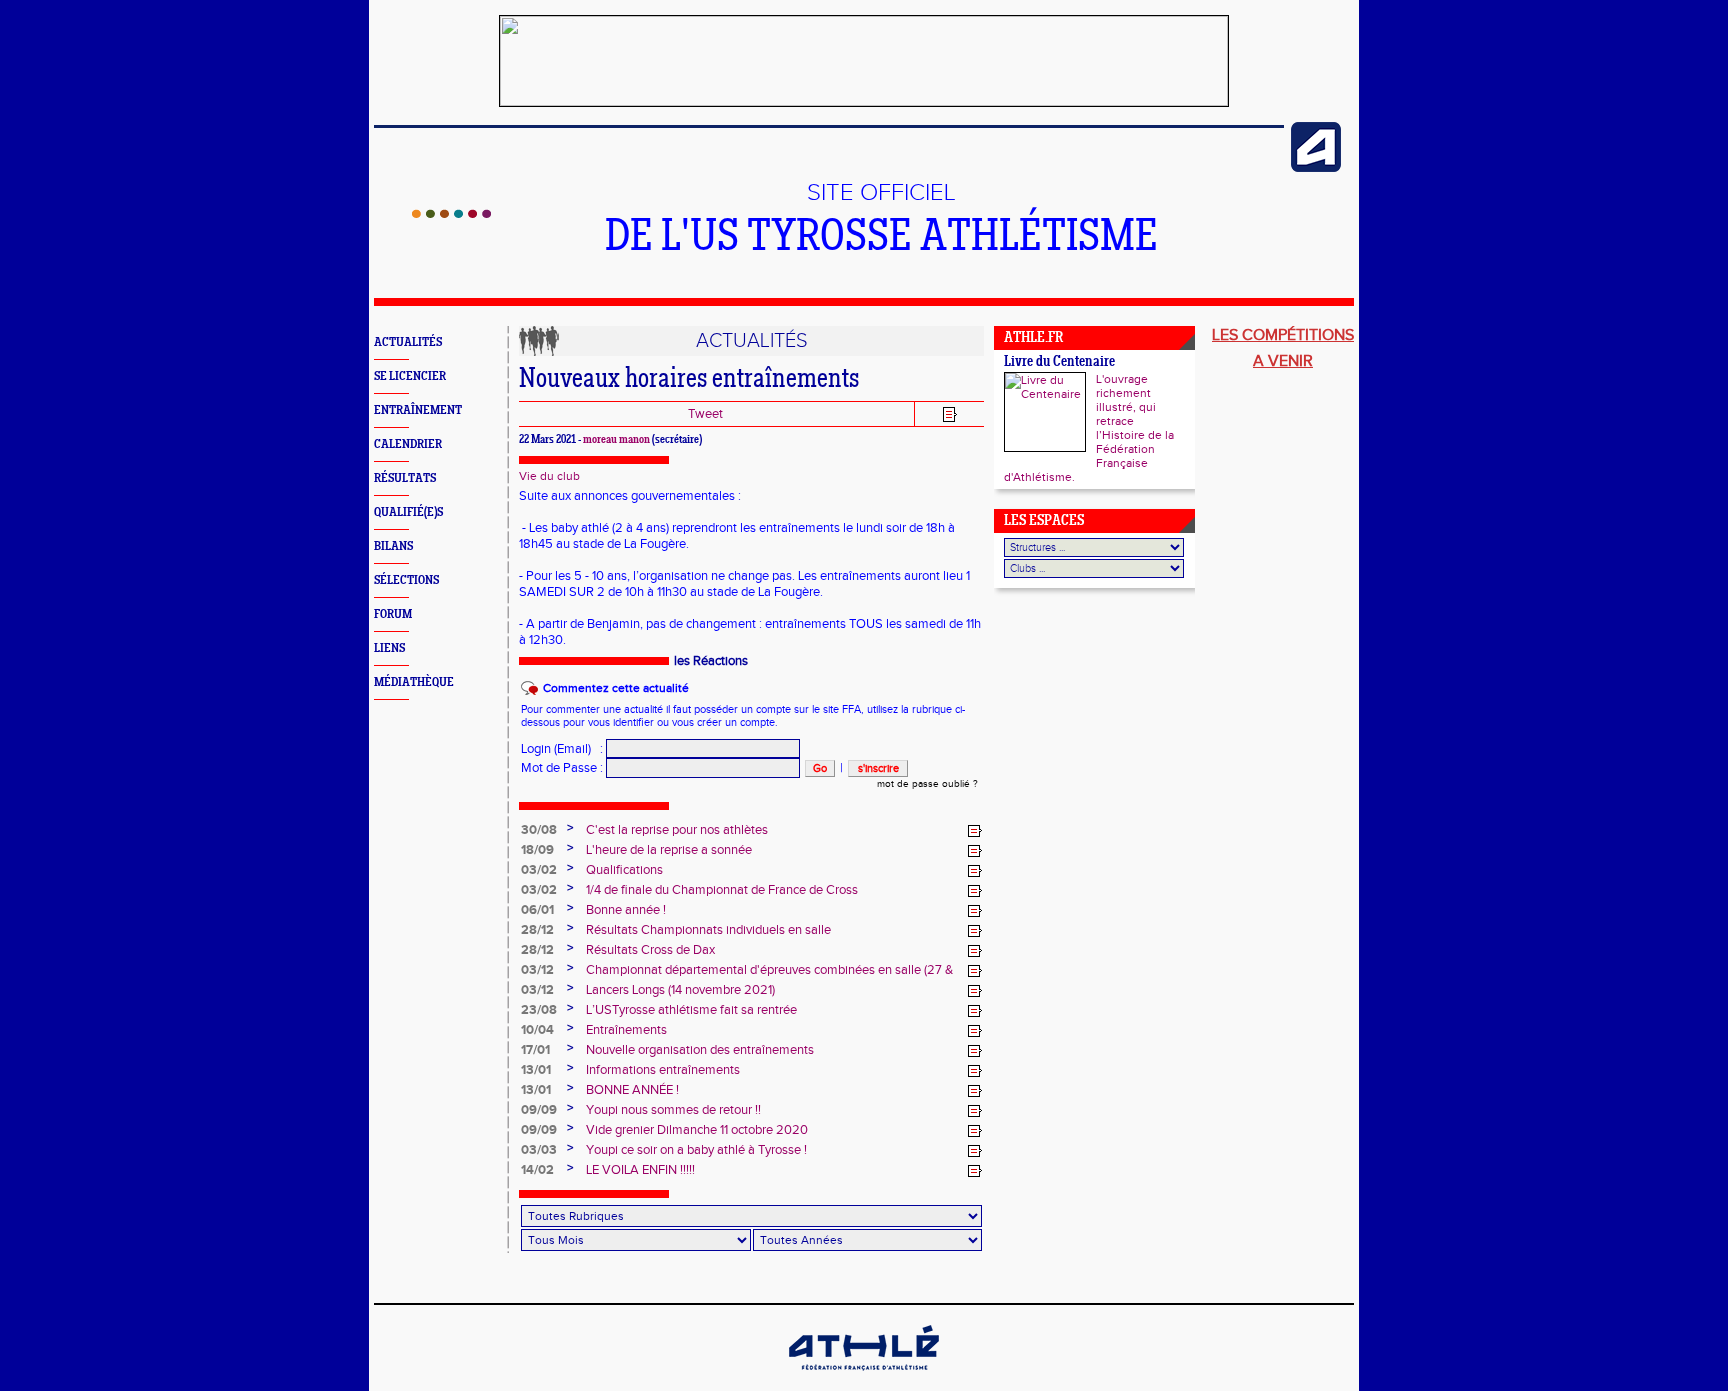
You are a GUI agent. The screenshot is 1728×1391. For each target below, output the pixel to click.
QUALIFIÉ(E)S (408, 512)
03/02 (539, 870)
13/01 (536, 1070)
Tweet (705, 414)
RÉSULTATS (405, 478)
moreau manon (616, 440)
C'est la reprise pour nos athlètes (677, 830)
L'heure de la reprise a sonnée (669, 850)
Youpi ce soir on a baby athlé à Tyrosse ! (696, 1150)
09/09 (539, 1110)
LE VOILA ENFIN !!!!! (640, 1170)
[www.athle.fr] (1316, 168)
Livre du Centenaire (1059, 362)
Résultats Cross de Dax (650, 950)
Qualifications (624, 870)
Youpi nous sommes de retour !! (673, 1110)
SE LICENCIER (410, 376)
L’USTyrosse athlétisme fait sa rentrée (691, 1010)
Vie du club (549, 476)
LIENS (389, 648)
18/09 (537, 850)
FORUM (393, 614)
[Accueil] (451, 214)
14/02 (537, 1170)
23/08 (539, 1010)
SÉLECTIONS (406, 580)
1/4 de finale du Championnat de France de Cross (722, 890)
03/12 (537, 970)
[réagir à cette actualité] (975, 831)
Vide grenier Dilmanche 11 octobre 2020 (697, 1130)
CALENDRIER (408, 444)
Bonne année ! (626, 910)
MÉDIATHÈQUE (414, 682)
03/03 (539, 1150)
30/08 (539, 830)
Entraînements (626, 1030)
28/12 (537, 930)
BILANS (393, 546)
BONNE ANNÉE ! (632, 1090)
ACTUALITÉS (408, 342)
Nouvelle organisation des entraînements (700, 1050)
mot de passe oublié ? (927, 784)
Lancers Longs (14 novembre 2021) (680, 990)
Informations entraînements (663, 1070)
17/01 (535, 1050)
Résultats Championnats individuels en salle (708, 930)
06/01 (537, 910)
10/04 (537, 1030)
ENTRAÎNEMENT (418, 410)
